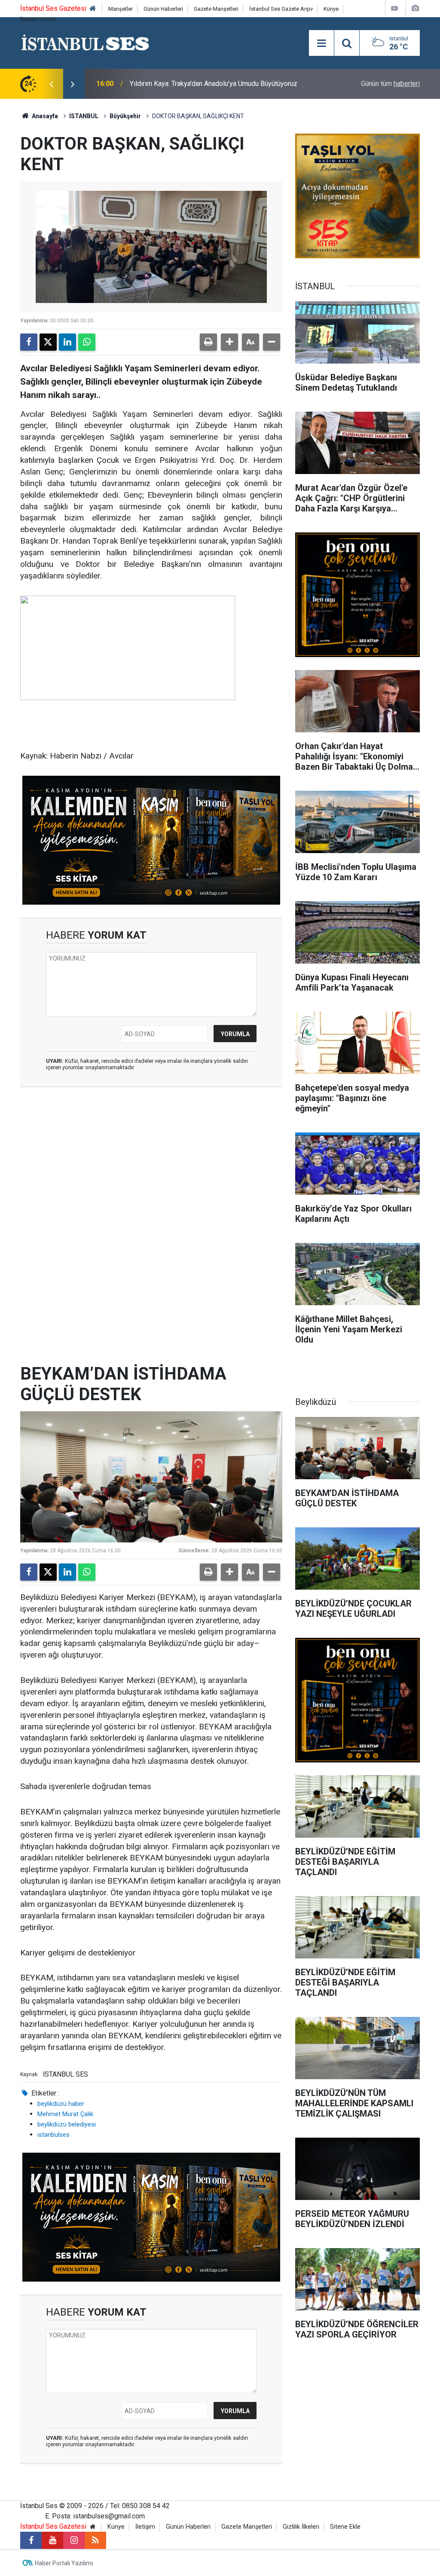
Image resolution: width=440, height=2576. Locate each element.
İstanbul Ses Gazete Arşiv (281, 9)
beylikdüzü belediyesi (67, 2124)
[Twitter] (48, 342)
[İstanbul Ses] (85, 42)
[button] (229, 342)
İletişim (145, 2527)
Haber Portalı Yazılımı (64, 2563)
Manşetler (121, 9)
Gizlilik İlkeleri (301, 2527)
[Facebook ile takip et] (31, 2540)
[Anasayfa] (93, 9)
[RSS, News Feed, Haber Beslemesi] (95, 2540)
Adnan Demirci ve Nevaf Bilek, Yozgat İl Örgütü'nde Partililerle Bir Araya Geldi (222, 84)
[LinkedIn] (67, 342)
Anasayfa (44, 116)
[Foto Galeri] (415, 8)
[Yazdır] (208, 342)
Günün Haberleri (163, 9)
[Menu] (321, 43)
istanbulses (53, 2135)
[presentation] (51, 84)
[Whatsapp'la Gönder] (87, 342)
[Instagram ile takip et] (74, 2540)
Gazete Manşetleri (216, 9)
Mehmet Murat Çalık (65, 2114)
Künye (331, 9)
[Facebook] (29, 342)
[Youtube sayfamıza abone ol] (52, 2540)
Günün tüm (390, 84)
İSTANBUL (84, 116)
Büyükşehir (125, 116)
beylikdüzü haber (61, 2104)
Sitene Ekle (345, 2527)
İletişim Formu (38, 19)
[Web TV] (394, 8)
